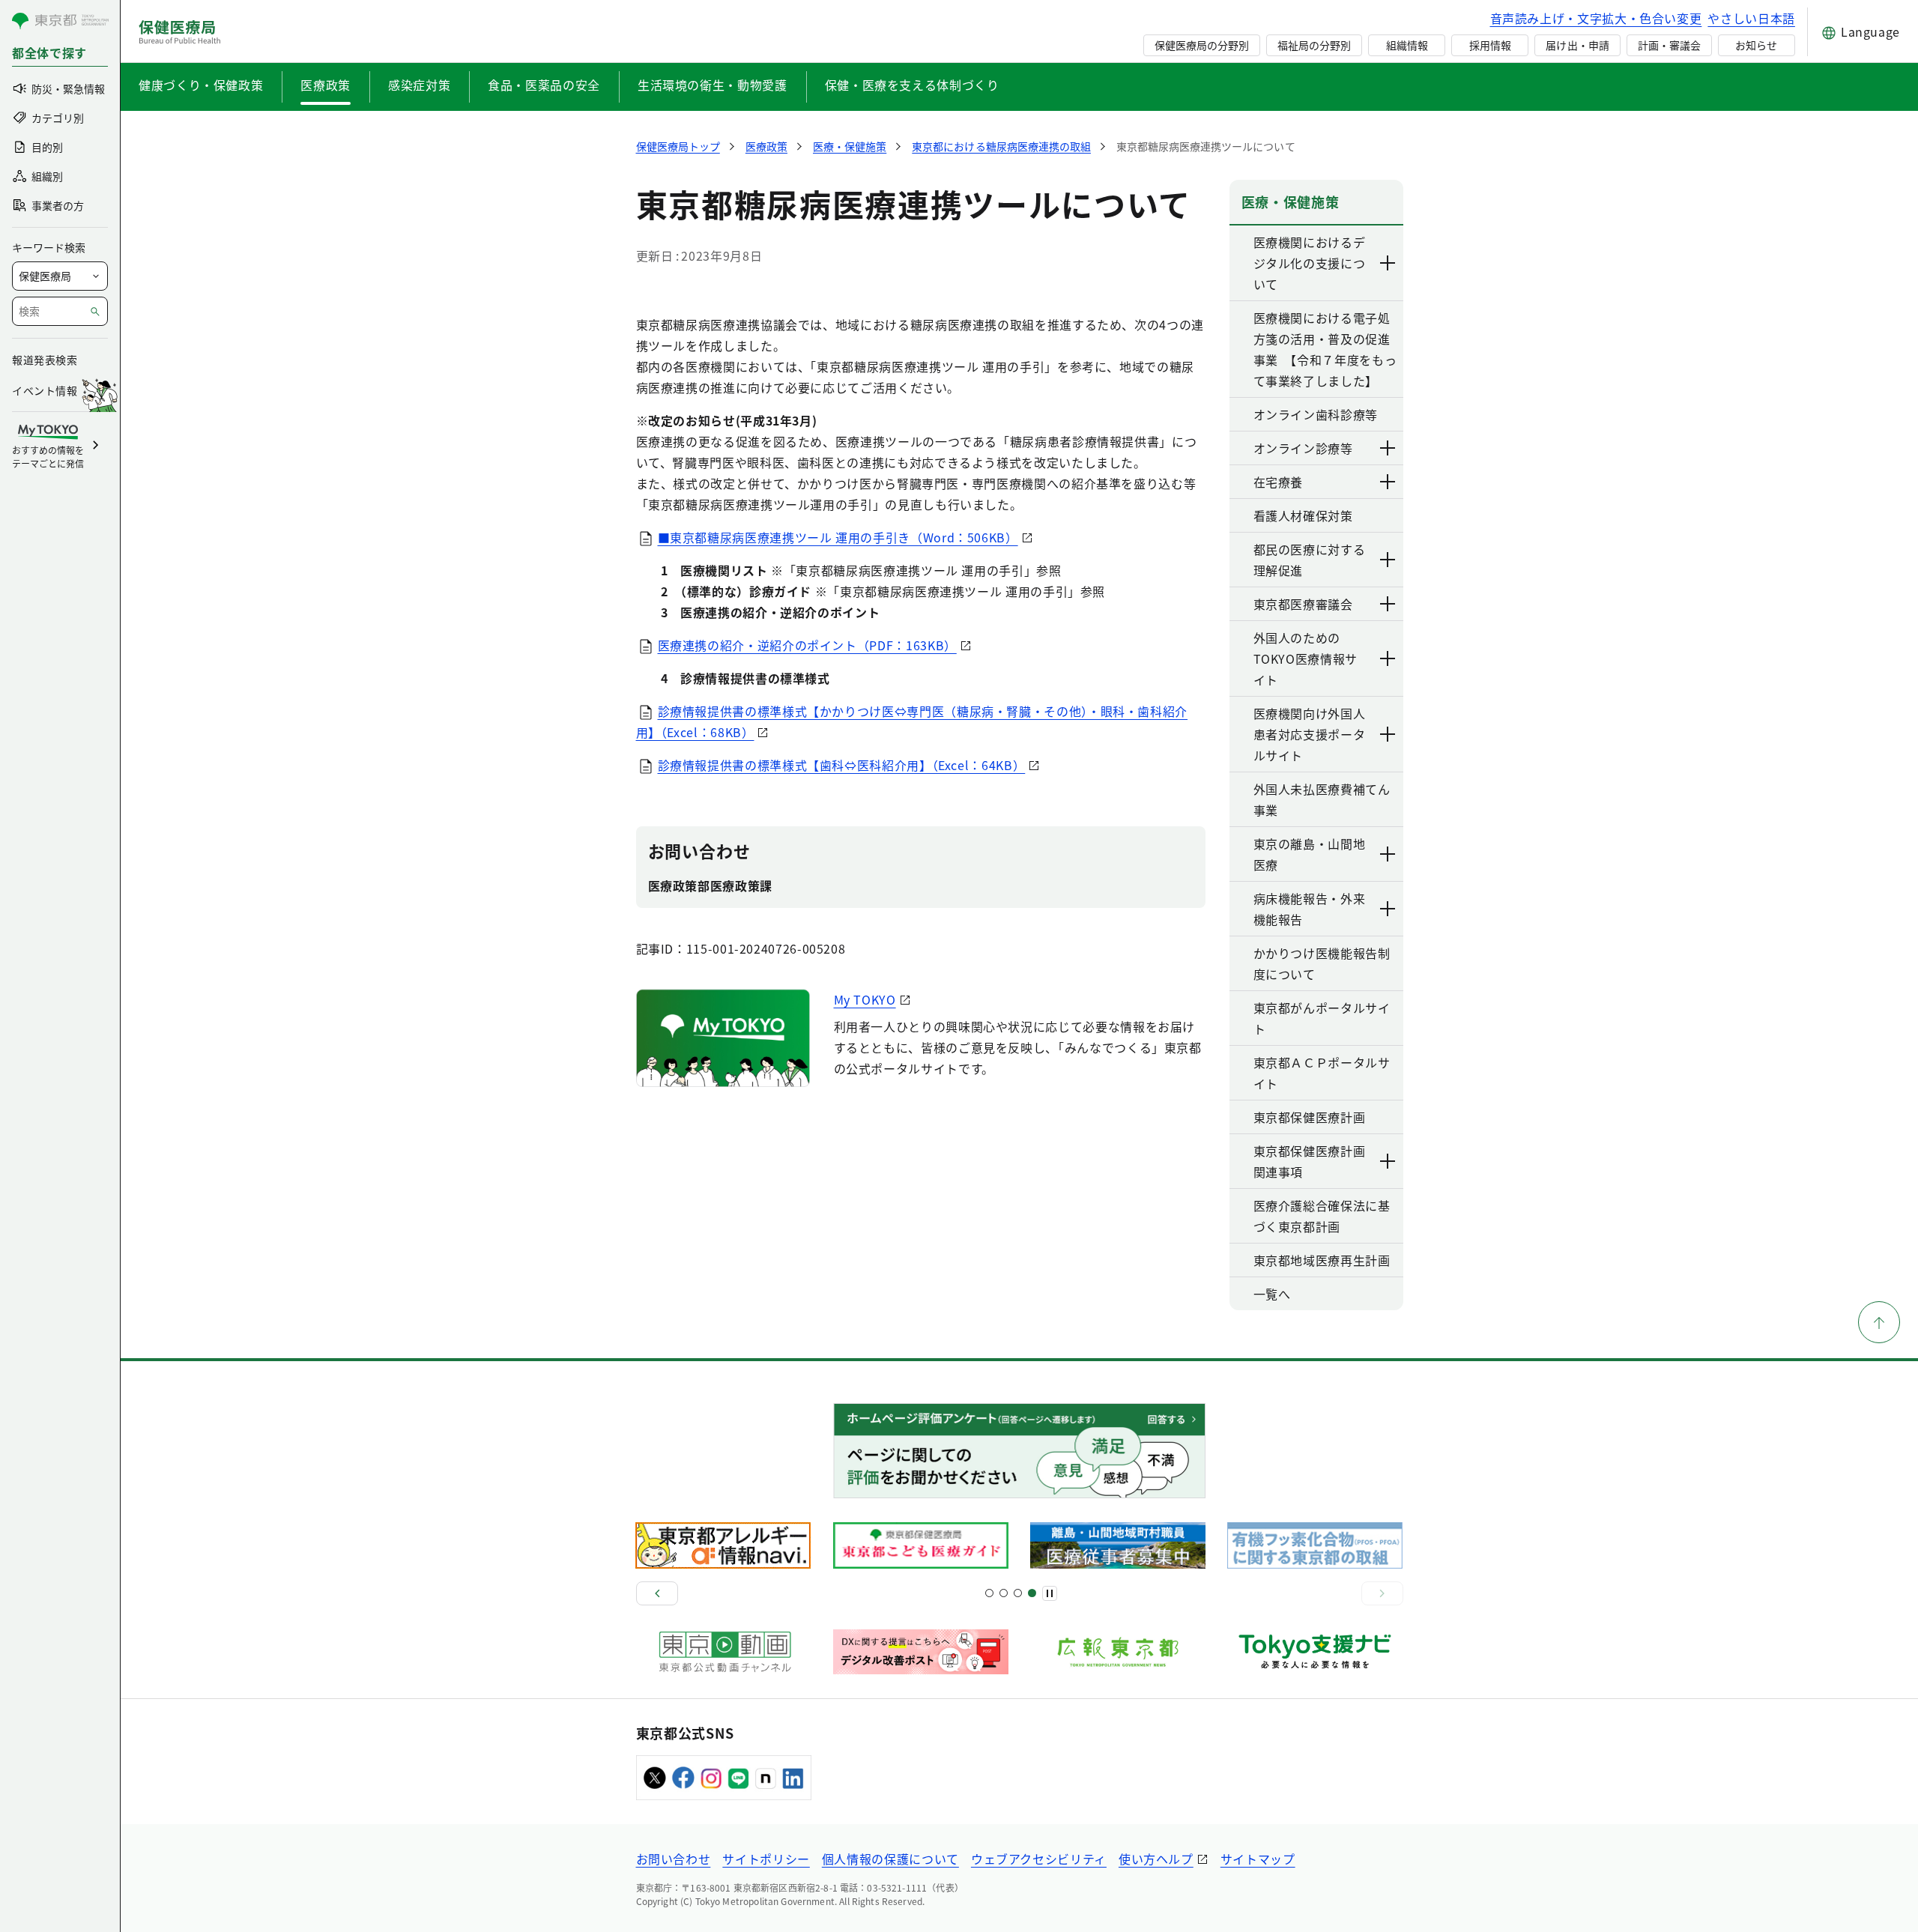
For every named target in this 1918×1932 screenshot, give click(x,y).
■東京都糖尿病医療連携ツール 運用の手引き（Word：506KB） (838, 537)
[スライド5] (1004, 1593)
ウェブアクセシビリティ (1039, 1859)
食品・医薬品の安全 (544, 85)
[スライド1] (989, 1593)
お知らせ (1756, 45)
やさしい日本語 (1751, 18)
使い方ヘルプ (1156, 1859)
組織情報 (1407, 45)
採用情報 (1490, 45)
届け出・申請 (1577, 45)
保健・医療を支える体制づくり (912, 85)
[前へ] (657, 1593)
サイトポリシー (766, 1859)
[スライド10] (1032, 1593)
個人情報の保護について (890, 1859)
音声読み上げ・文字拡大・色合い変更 (1596, 18)
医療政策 (326, 85)
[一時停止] (1050, 1593)
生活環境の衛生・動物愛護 (713, 85)
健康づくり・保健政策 (201, 85)
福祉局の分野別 (1314, 45)
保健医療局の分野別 (1202, 45)
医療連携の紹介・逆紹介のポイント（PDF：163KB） (807, 645)
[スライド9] (1018, 1593)
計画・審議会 (1669, 45)
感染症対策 (419, 85)
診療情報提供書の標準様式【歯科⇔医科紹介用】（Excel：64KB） (842, 765)
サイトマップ (1258, 1859)
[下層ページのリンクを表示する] (1388, 263)
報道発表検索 (45, 360)
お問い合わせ (674, 1859)
